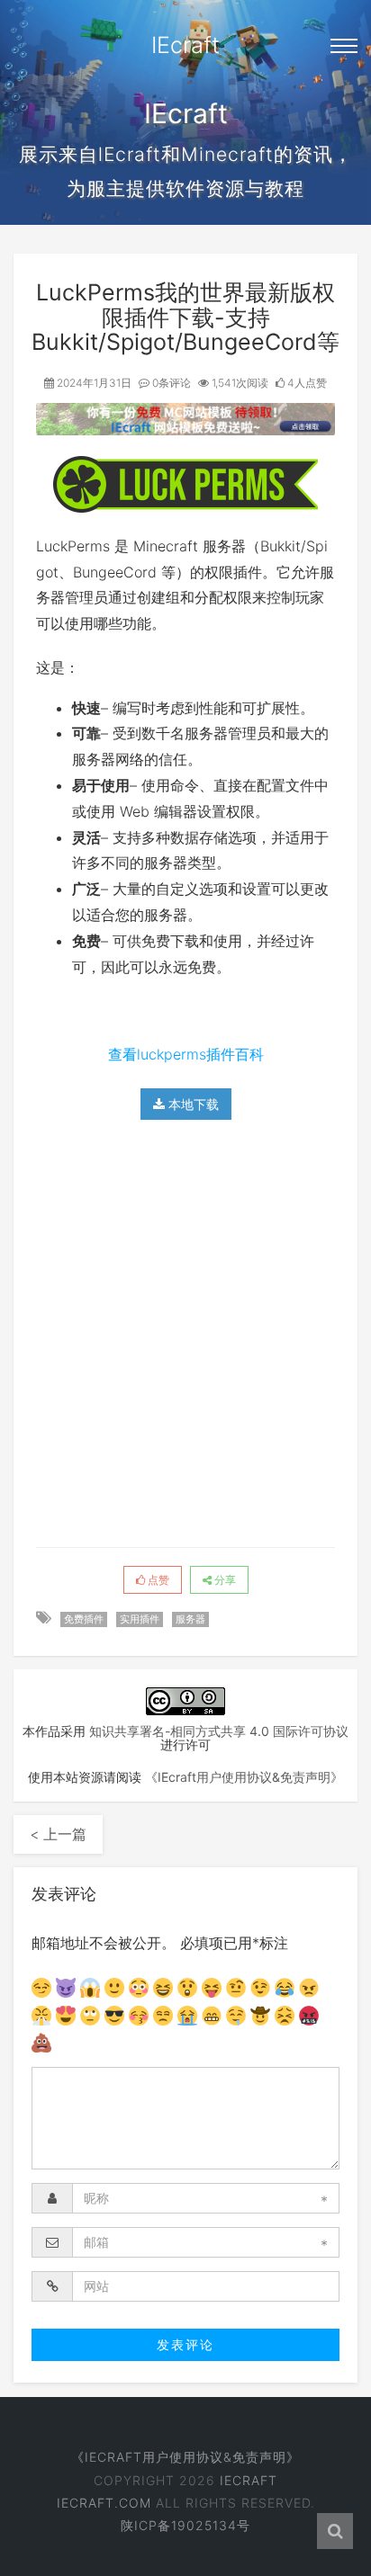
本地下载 (192, 1104)
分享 (224, 1580)
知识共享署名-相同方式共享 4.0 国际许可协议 (219, 1731)
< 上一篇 (58, 1834)
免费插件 (84, 1619)
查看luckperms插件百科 (186, 1054)
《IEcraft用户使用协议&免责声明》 (244, 1777)
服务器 (190, 1619)
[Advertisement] (185, 1331)
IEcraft (185, 45)
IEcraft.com (104, 2503)
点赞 (157, 1580)
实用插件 (140, 1619)
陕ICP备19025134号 (185, 2525)
